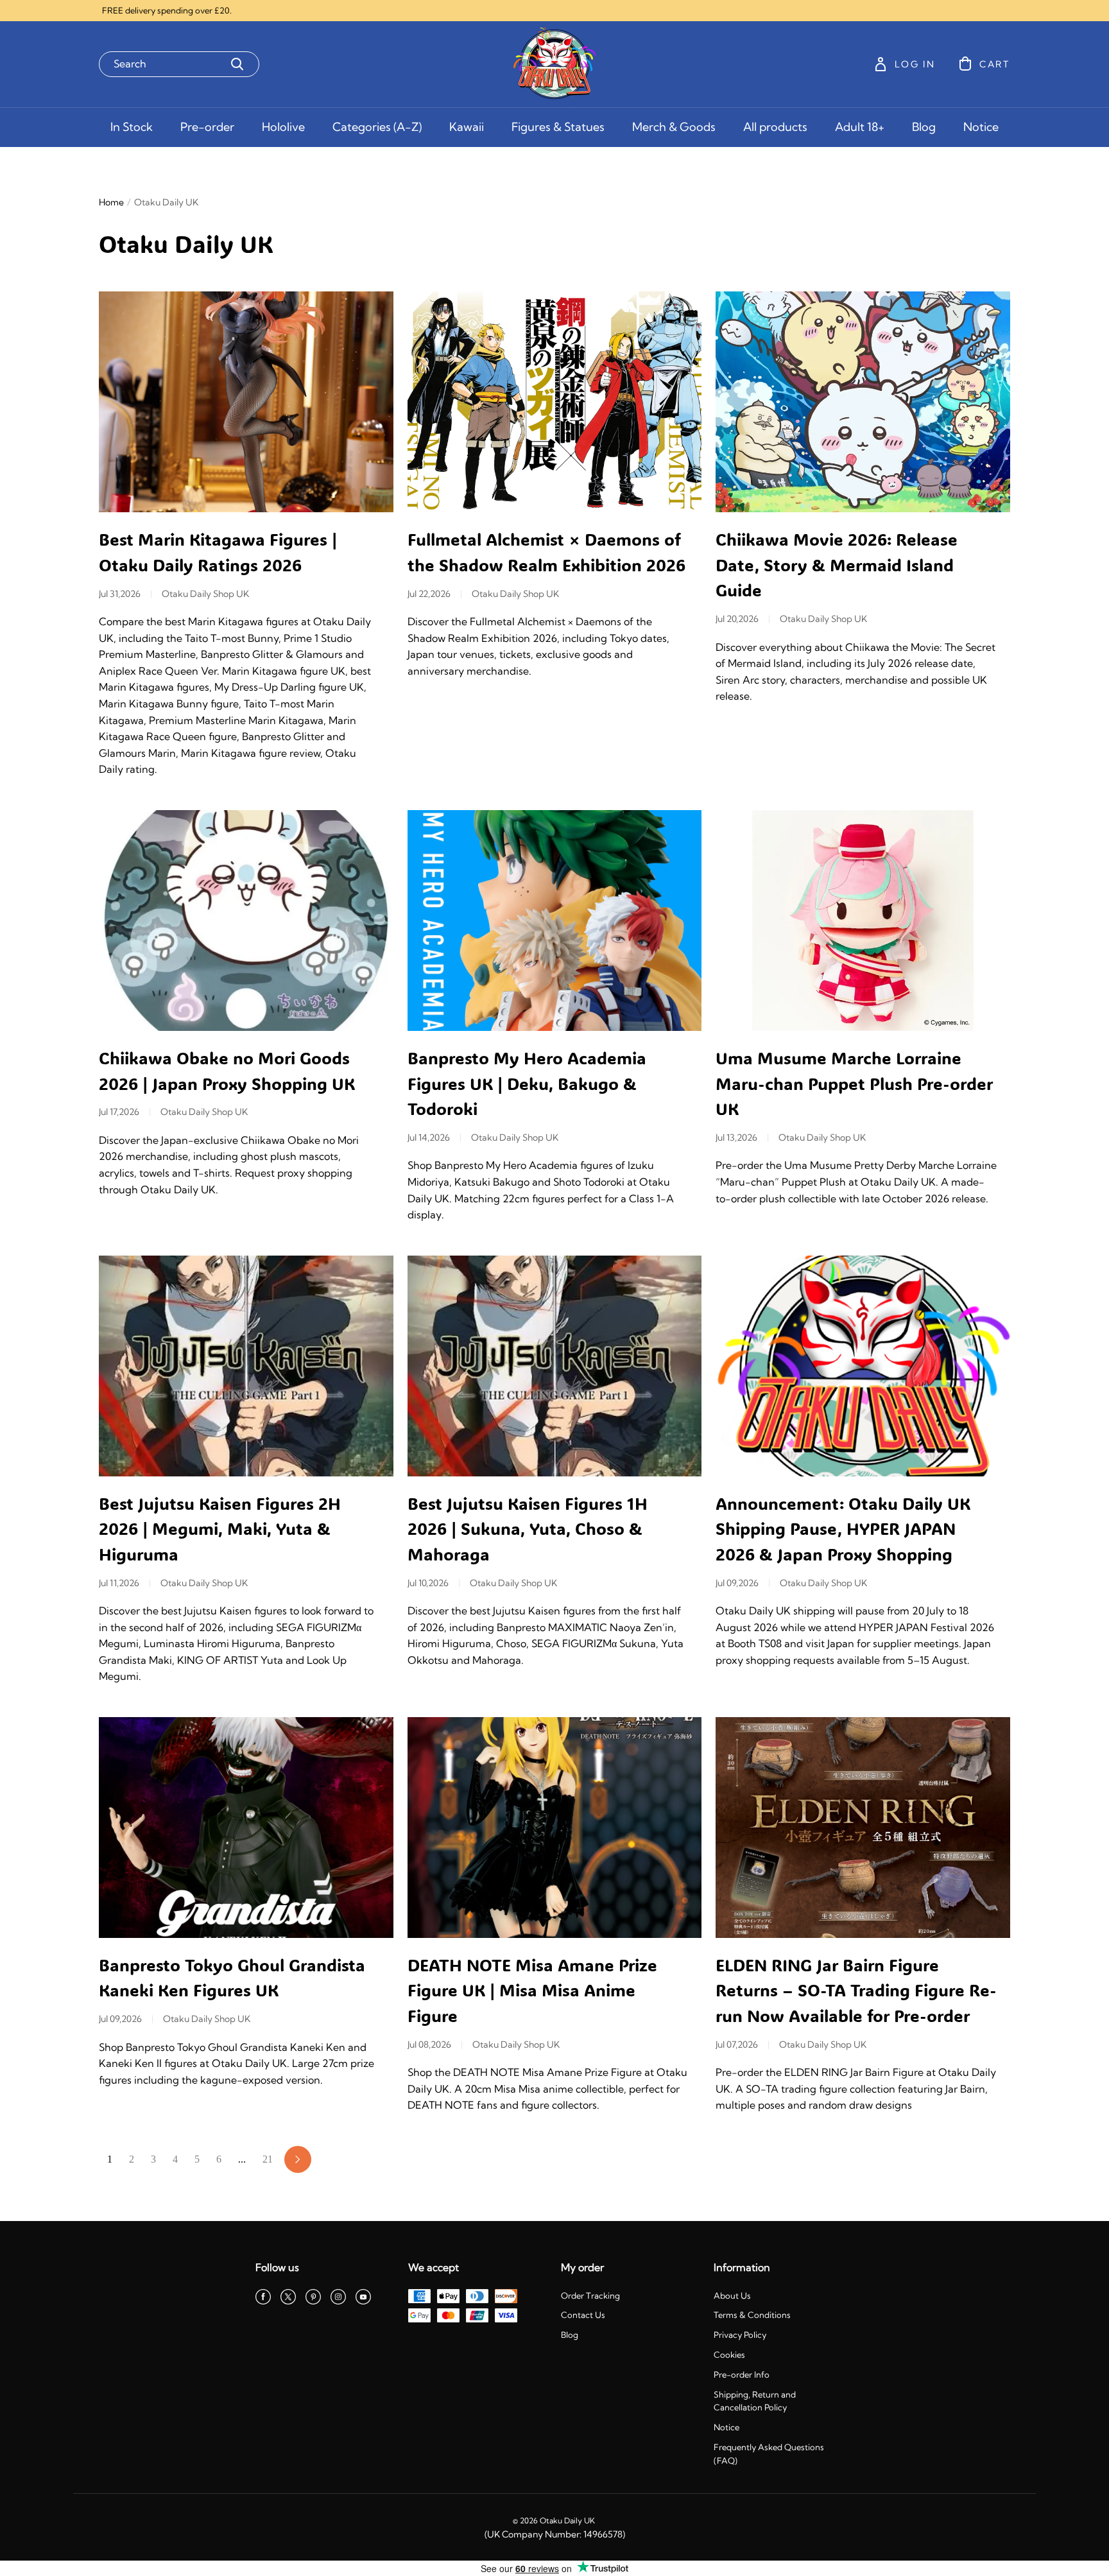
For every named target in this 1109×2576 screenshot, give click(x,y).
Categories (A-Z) (377, 127)
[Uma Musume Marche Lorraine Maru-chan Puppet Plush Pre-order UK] (863, 921)
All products (775, 127)
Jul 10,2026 (428, 1583)
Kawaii (467, 127)
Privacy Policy (740, 2335)
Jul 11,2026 (119, 1583)
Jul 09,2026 (737, 1583)
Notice (981, 127)
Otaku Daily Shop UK (205, 594)
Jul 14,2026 (429, 1137)
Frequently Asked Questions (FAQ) (769, 2454)
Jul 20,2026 (737, 619)
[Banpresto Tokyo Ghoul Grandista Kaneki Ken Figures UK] (246, 1828)
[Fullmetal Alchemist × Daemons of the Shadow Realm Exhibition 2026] (555, 402)
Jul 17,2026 (119, 1112)
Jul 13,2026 (736, 1137)
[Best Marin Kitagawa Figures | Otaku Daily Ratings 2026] (246, 402)
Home (111, 202)
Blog (924, 127)
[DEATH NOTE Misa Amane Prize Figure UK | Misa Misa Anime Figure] (555, 1828)
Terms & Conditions (752, 2315)
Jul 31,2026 (120, 594)
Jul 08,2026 (429, 2044)
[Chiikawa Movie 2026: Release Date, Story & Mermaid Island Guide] (863, 402)
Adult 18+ (860, 127)
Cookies (729, 2355)
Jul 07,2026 (737, 2044)
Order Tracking (590, 2295)
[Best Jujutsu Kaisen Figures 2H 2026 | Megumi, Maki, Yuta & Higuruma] (246, 1366)
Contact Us (583, 2315)
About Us (732, 2295)
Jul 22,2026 (429, 594)
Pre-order (207, 127)
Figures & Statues (558, 127)
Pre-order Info (742, 2374)
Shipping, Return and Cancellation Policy (755, 2401)
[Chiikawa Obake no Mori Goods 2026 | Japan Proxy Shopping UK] (246, 921)
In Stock (132, 127)
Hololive (283, 127)
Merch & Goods (674, 127)
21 (268, 2159)
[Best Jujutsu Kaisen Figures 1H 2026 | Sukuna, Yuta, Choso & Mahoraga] (555, 1366)
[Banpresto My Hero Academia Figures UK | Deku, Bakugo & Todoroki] (555, 921)
